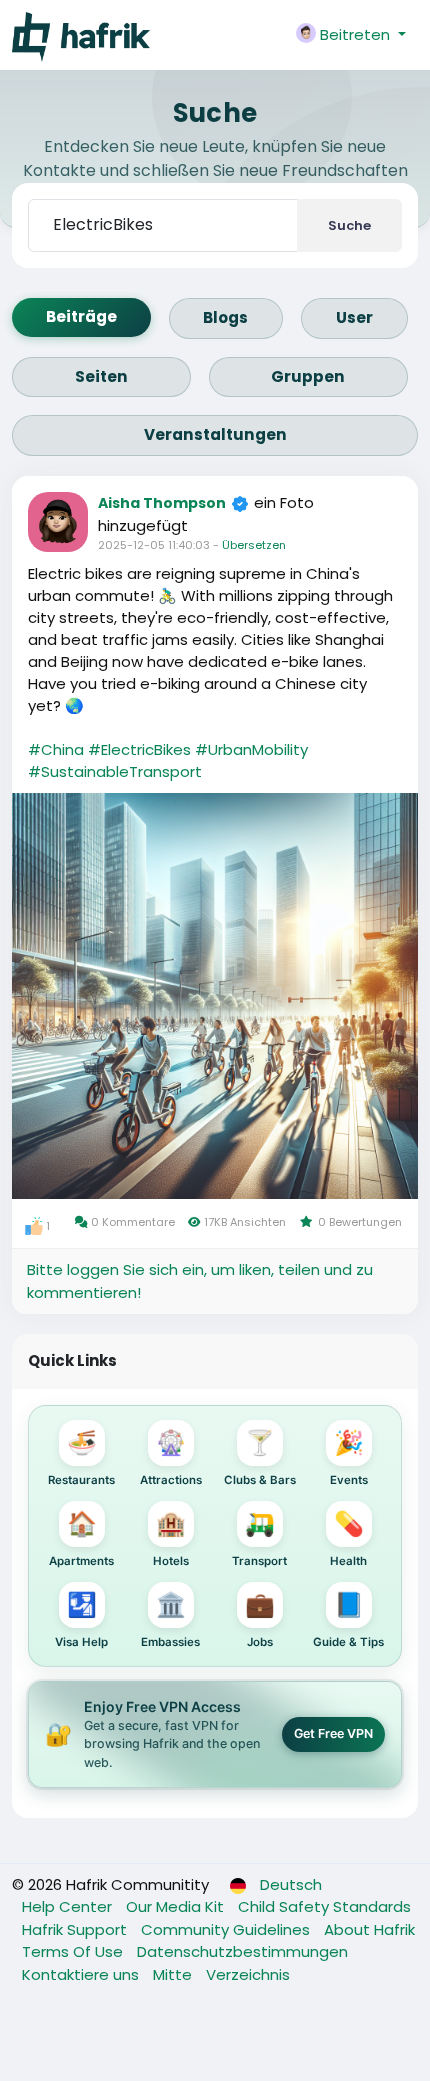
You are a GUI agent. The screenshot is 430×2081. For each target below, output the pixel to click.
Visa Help (81, 1619)
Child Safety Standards (324, 1906)
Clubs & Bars (260, 1457)
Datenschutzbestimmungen (242, 1951)
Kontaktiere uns (82, 1974)
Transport (259, 1538)
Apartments (81, 1538)
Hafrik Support (76, 1929)
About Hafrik (369, 1929)
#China (56, 749)
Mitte (174, 1974)
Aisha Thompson (162, 503)
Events (349, 1457)
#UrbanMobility (251, 749)
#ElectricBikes (139, 749)
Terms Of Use (74, 1951)
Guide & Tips (348, 1619)
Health (348, 1538)
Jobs (260, 1619)
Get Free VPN (333, 1733)
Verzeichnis (248, 1974)
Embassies (170, 1619)
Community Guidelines (227, 1929)
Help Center (69, 1906)
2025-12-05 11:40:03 (154, 545)
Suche (349, 225)
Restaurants (81, 1457)
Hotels (171, 1538)
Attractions (171, 1457)
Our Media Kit (177, 1906)
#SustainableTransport (115, 771)
